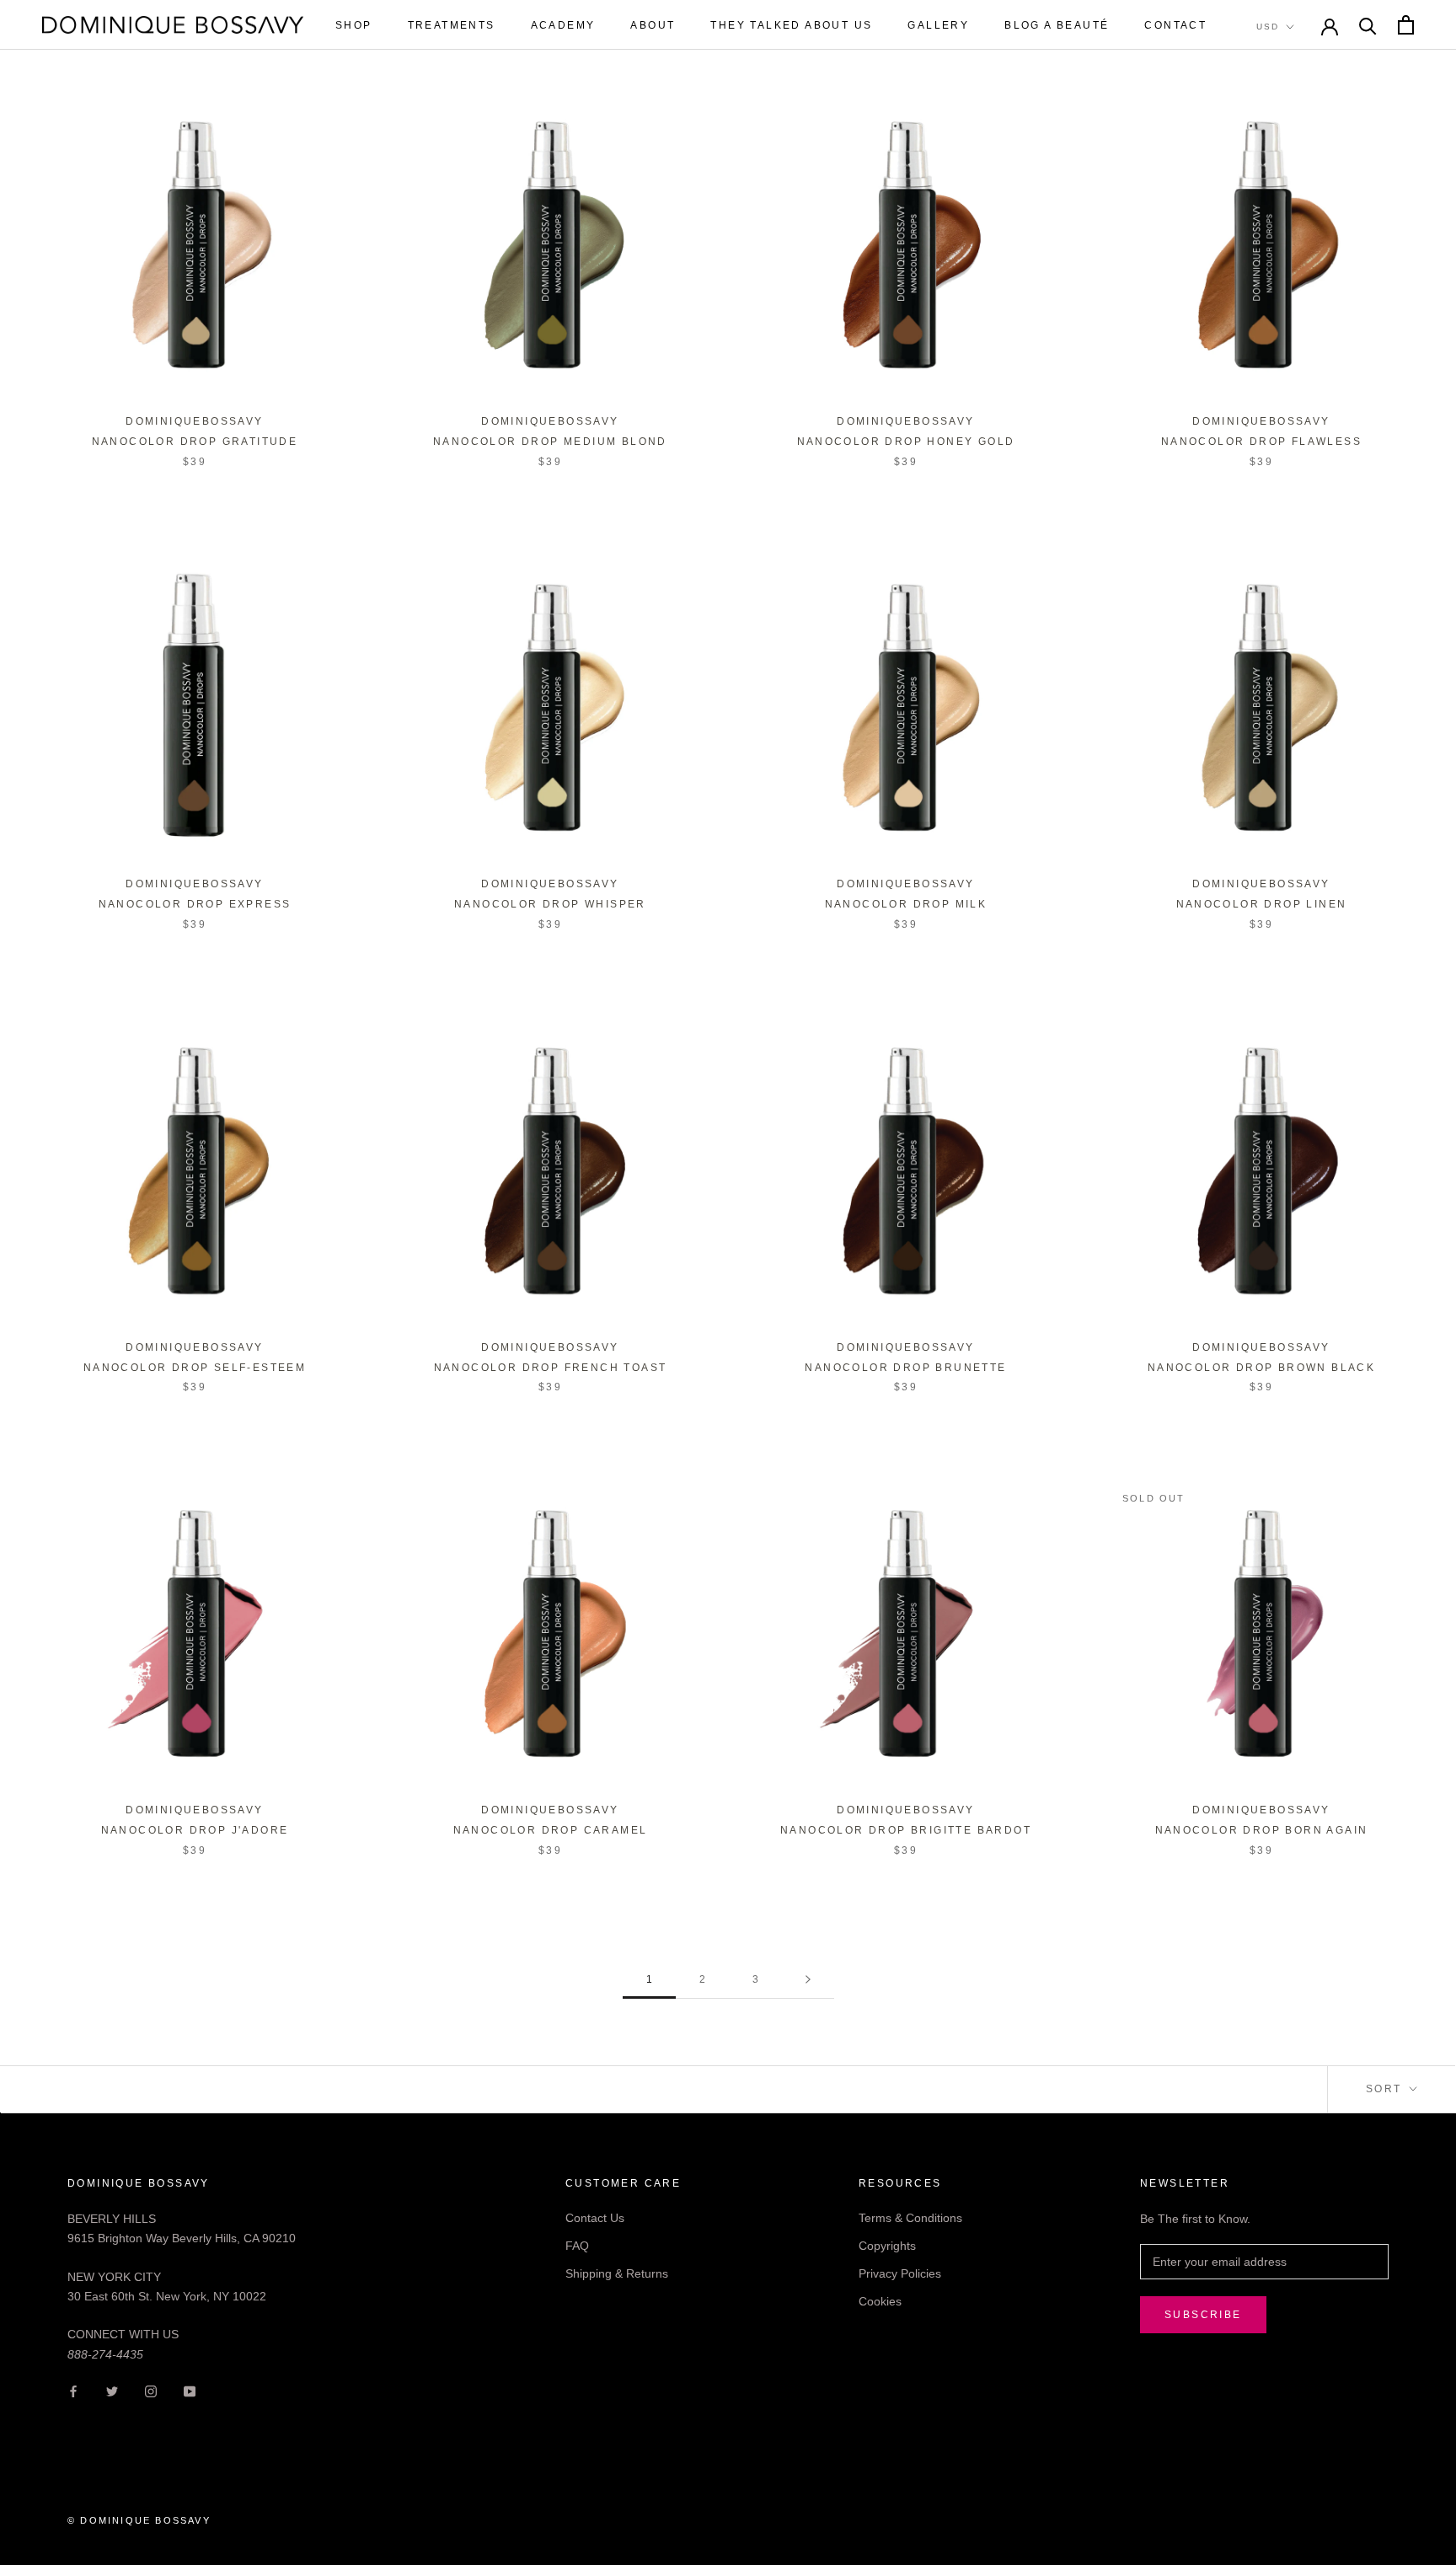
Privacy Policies (900, 2273)
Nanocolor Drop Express (195, 904)
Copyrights (887, 2246)
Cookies (880, 2301)
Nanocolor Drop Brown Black (1261, 1368)
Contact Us (595, 2218)
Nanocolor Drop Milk (906, 904)
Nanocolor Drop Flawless (1261, 442)
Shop (354, 25)
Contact (1175, 25)
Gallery (938, 25)
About (653, 25)
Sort (1386, 2089)
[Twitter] (112, 2391)
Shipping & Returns (617, 2273)
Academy (563, 25)
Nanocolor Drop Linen (1262, 904)
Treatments (452, 25)
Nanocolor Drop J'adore (195, 1830)
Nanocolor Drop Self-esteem (195, 1368)
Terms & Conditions (910, 2218)
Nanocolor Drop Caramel (551, 1830)
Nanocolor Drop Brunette (905, 1368)
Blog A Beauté (1057, 25)
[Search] (1368, 25)
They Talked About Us (791, 25)
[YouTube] (190, 2391)
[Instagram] (151, 2391)
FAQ (577, 2246)
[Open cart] (1406, 25)
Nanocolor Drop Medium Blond (550, 442)
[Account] (1330, 25)
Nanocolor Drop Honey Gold (906, 442)
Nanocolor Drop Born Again (1262, 1830)
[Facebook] (73, 2391)
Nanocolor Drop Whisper (550, 904)
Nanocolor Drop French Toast (551, 1368)
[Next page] (808, 1980)
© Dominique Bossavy (139, 2520)
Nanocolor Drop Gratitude (195, 442)
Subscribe (1203, 2315)
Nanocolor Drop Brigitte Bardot (906, 1830)
